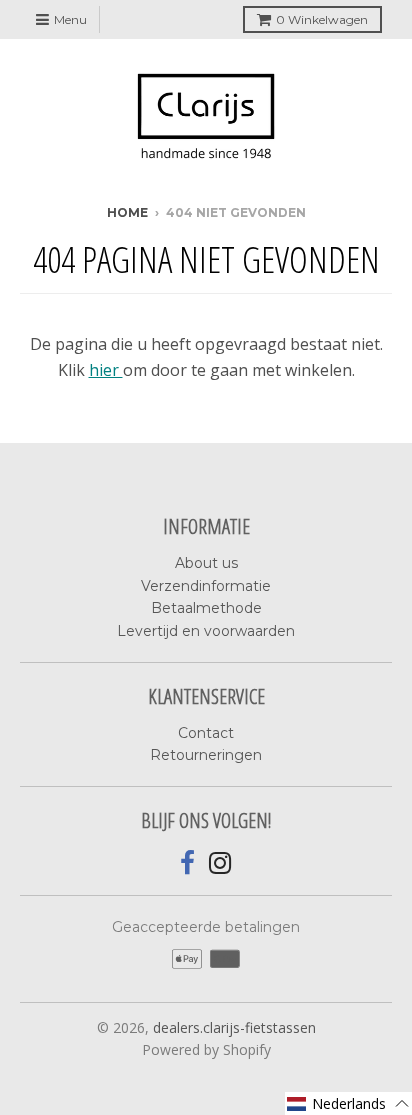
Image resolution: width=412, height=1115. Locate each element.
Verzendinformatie (206, 586)
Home (127, 212)
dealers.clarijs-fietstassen (234, 1027)
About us (206, 563)
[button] (348, 1103)
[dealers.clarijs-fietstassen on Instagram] (220, 863)
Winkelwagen (322, 19)
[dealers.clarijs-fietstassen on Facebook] (187, 863)
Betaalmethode (206, 608)
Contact (206, 733)
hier (106, 370)
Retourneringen (206, 755)
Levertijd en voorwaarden (206, 631)
